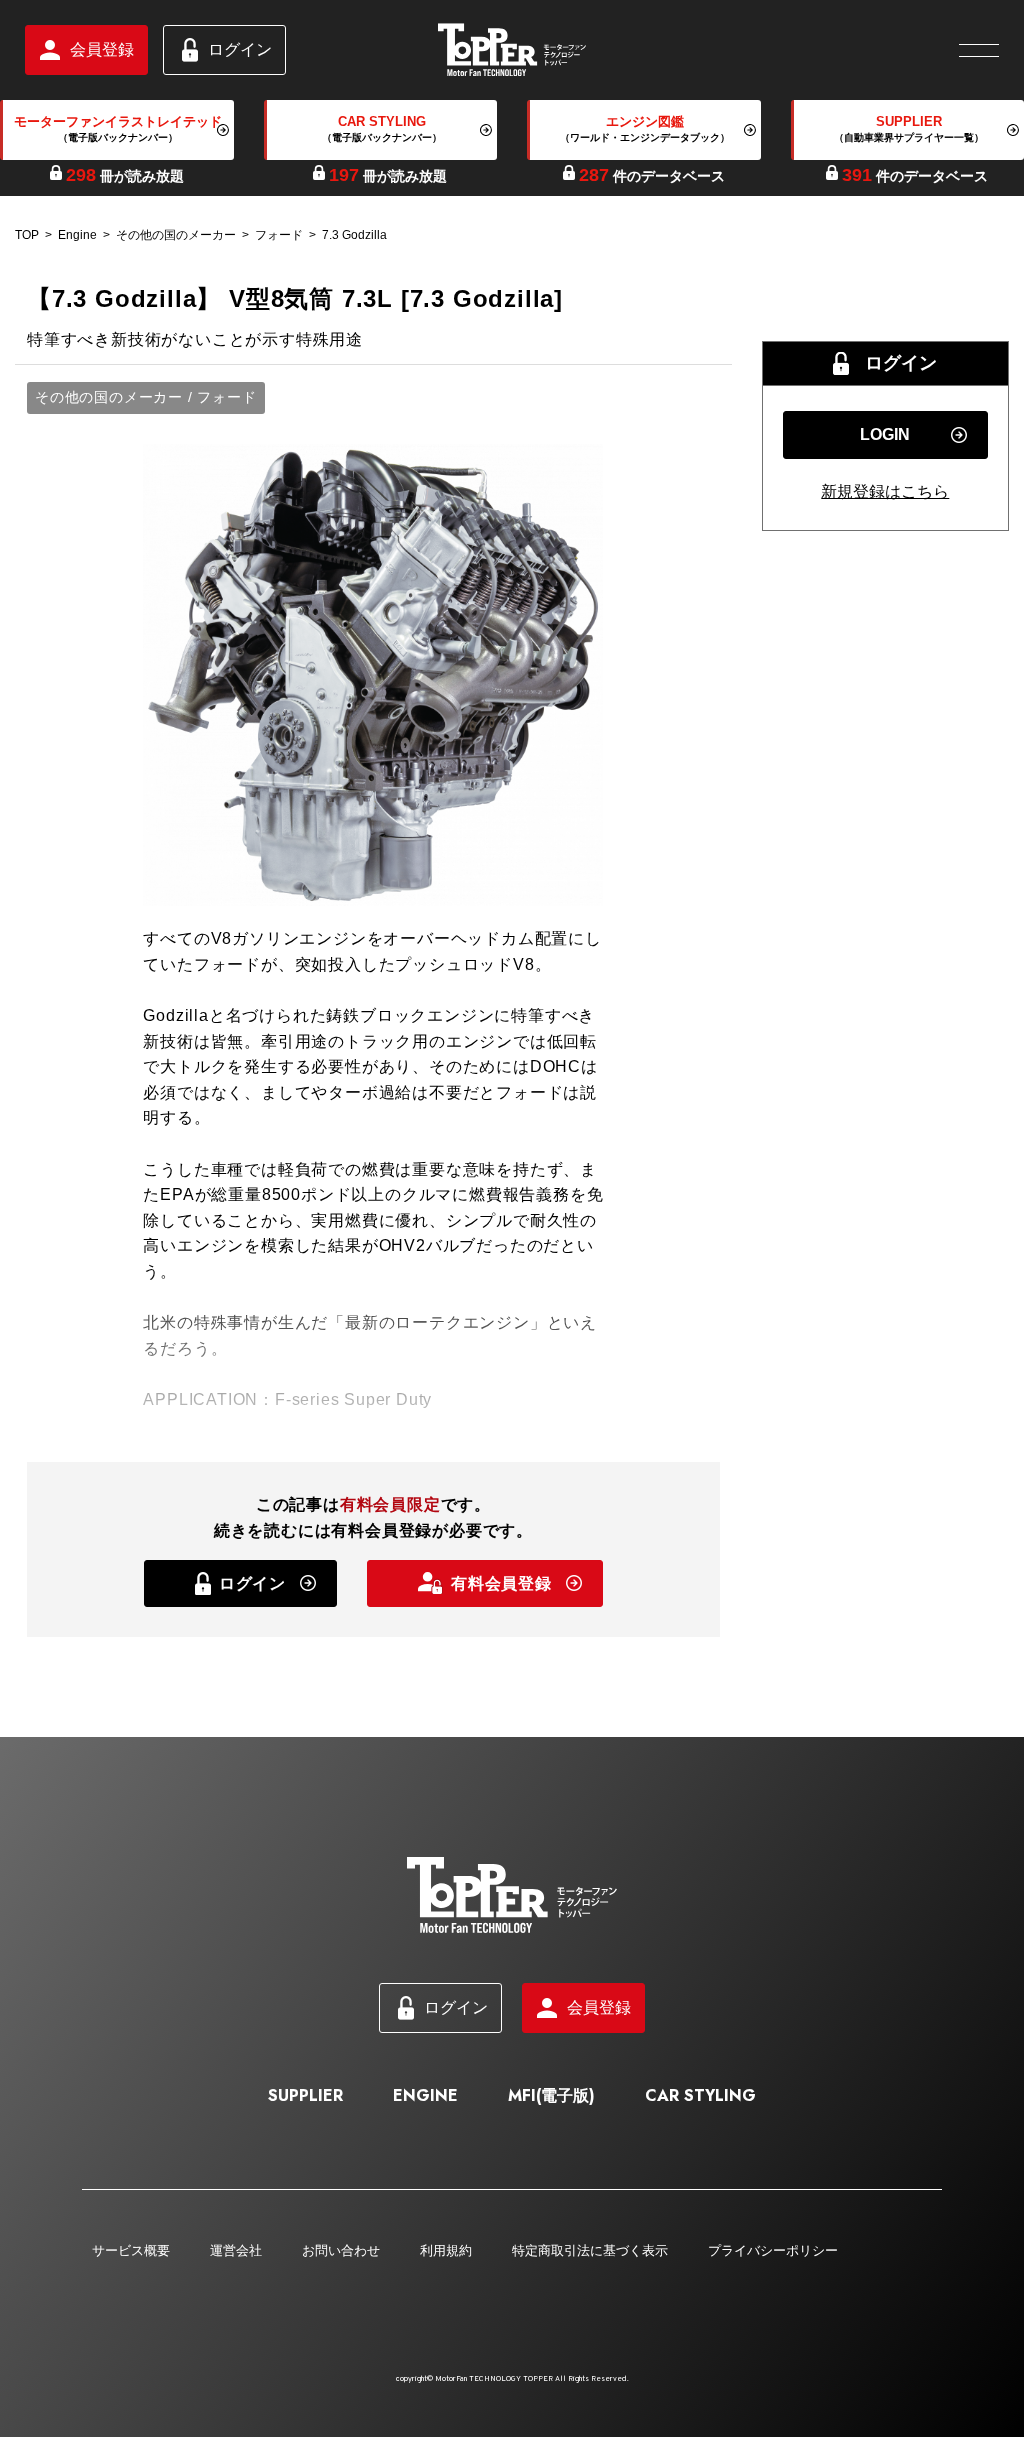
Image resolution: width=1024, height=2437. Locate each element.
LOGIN (885, 434)
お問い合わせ (341, 2250)
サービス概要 (131, 2250)
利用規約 (446, 2250)
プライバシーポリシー (773, 2250)
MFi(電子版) (551, 2095)
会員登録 (102, 49)
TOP (27, 235)
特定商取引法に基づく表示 (590, 2250)
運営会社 (236, 2250)
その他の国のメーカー (176, 235)
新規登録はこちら (885, 491)
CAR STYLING (700, 2095)
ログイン (240, 49)
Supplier (305, 2095)
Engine (77, 235)
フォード (279, 235)
